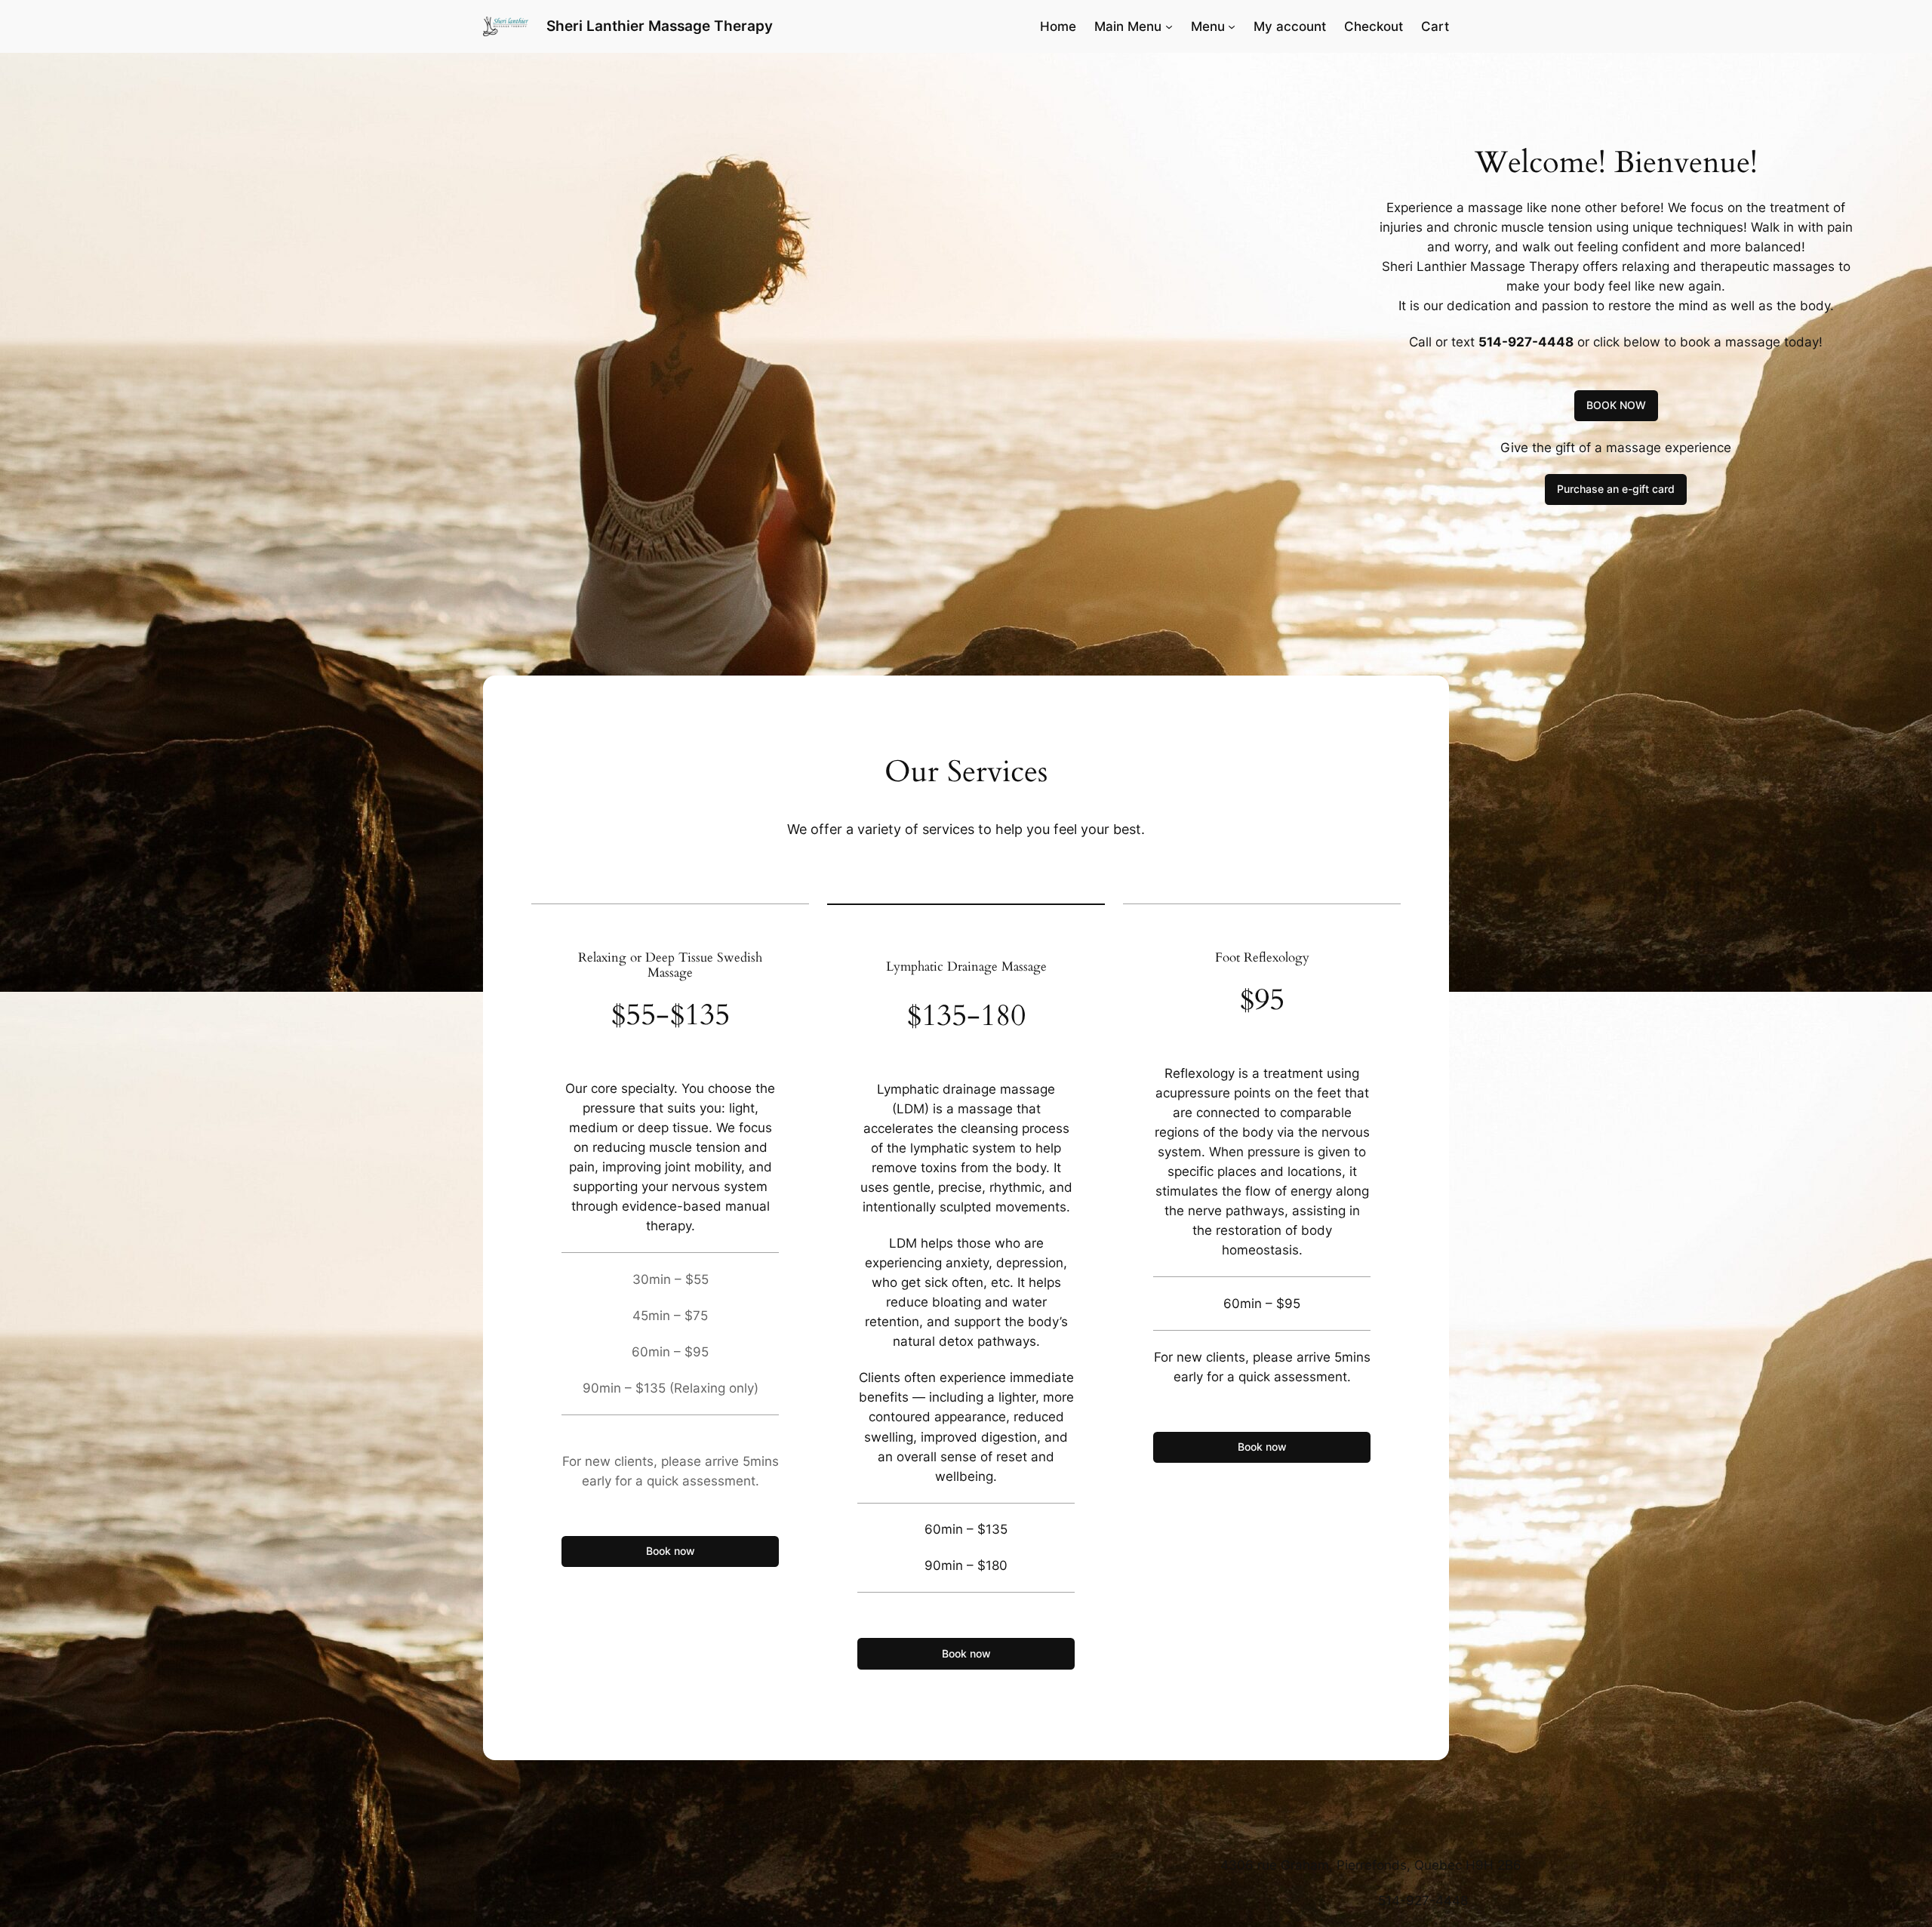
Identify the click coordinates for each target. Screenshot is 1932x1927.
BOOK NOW (1616, 405)
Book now (671, 1551)
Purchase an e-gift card (1616, 489)
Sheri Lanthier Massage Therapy (660, 26)
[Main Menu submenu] (1169, 26)
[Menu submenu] (1232, 26)
